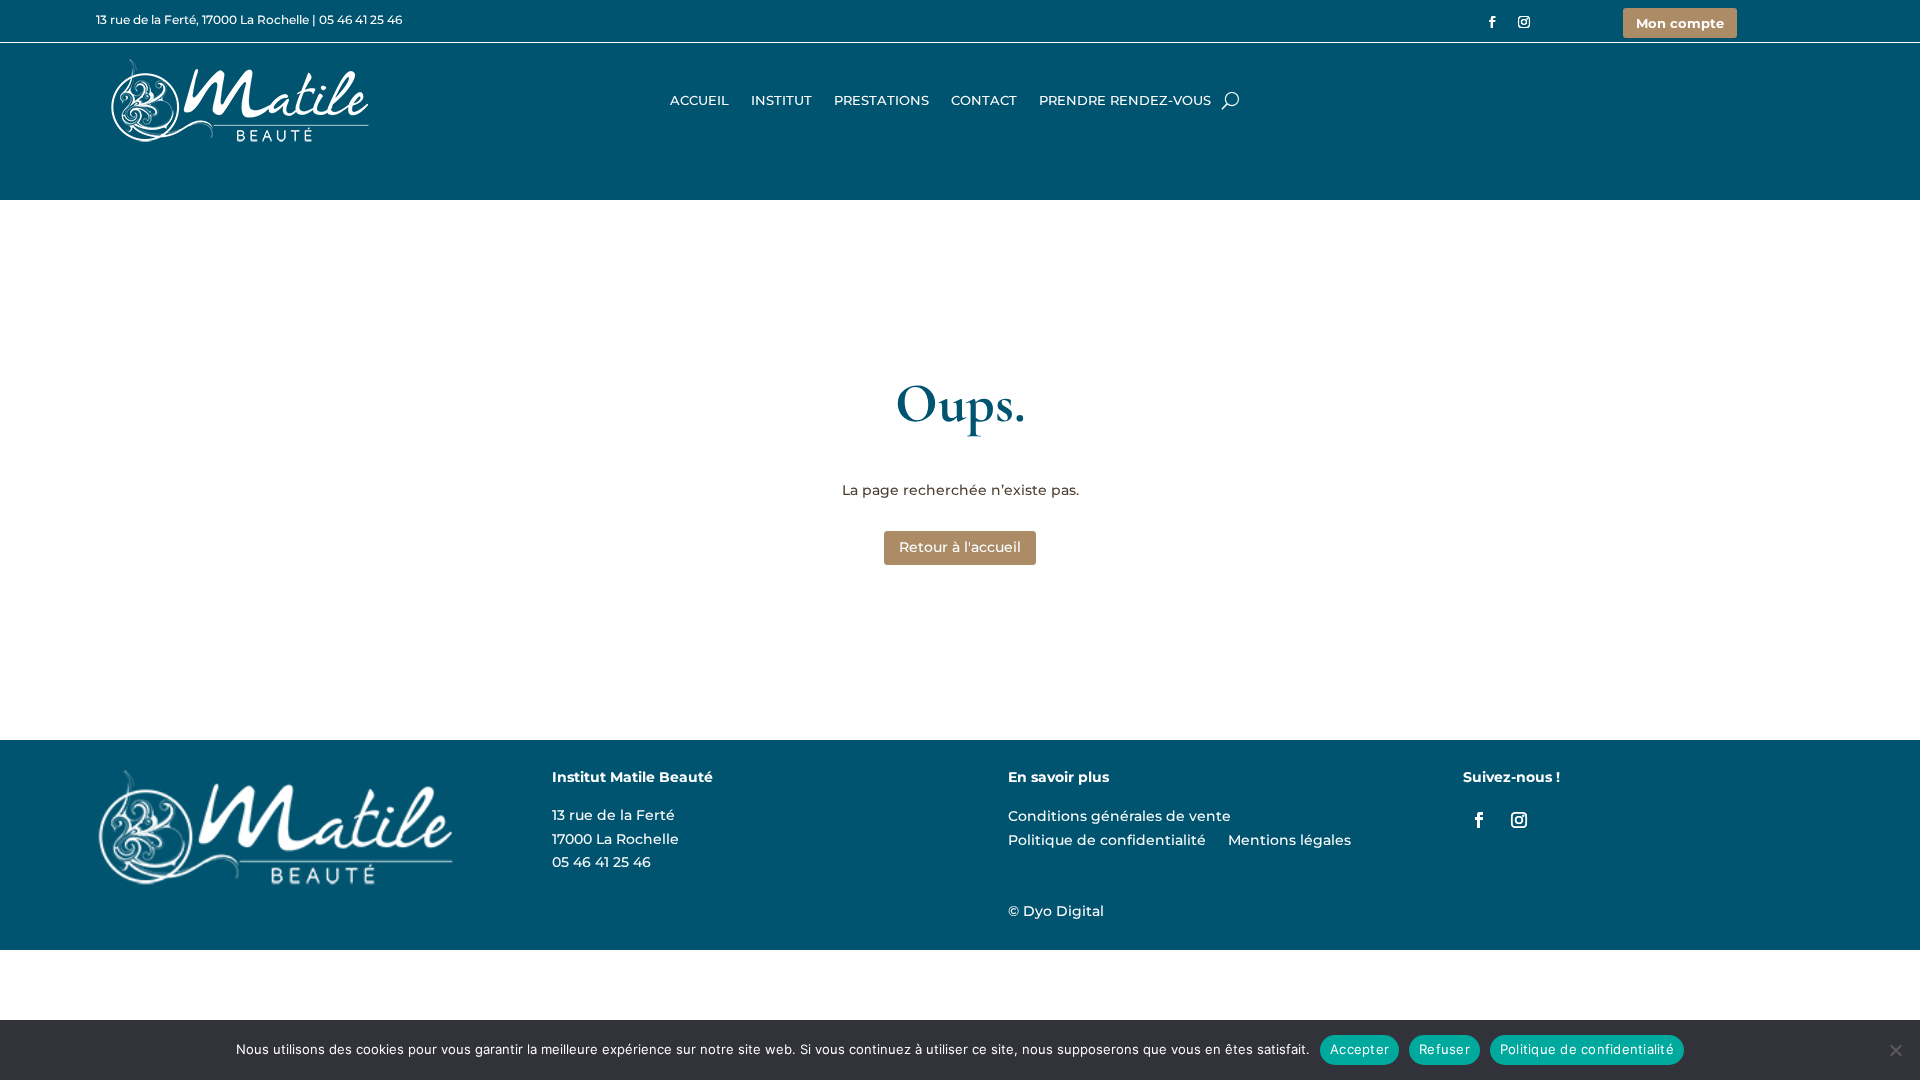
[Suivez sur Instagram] (1524, 22)
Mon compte (1680, 23)
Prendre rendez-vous (1125, 100)
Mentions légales (1289, 837)
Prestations (881, 100)
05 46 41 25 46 (360, 19)
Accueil (699, 100)
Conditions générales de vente (1119, 813)
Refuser (1444, 1049)
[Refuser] (1895, 1050)
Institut (781, 100)
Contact (984, 100)
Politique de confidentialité (1107, 837)
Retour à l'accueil (960, 547)
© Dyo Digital (1056, 911)
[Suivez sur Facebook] (1492, 22)
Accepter (1359, 1049)
